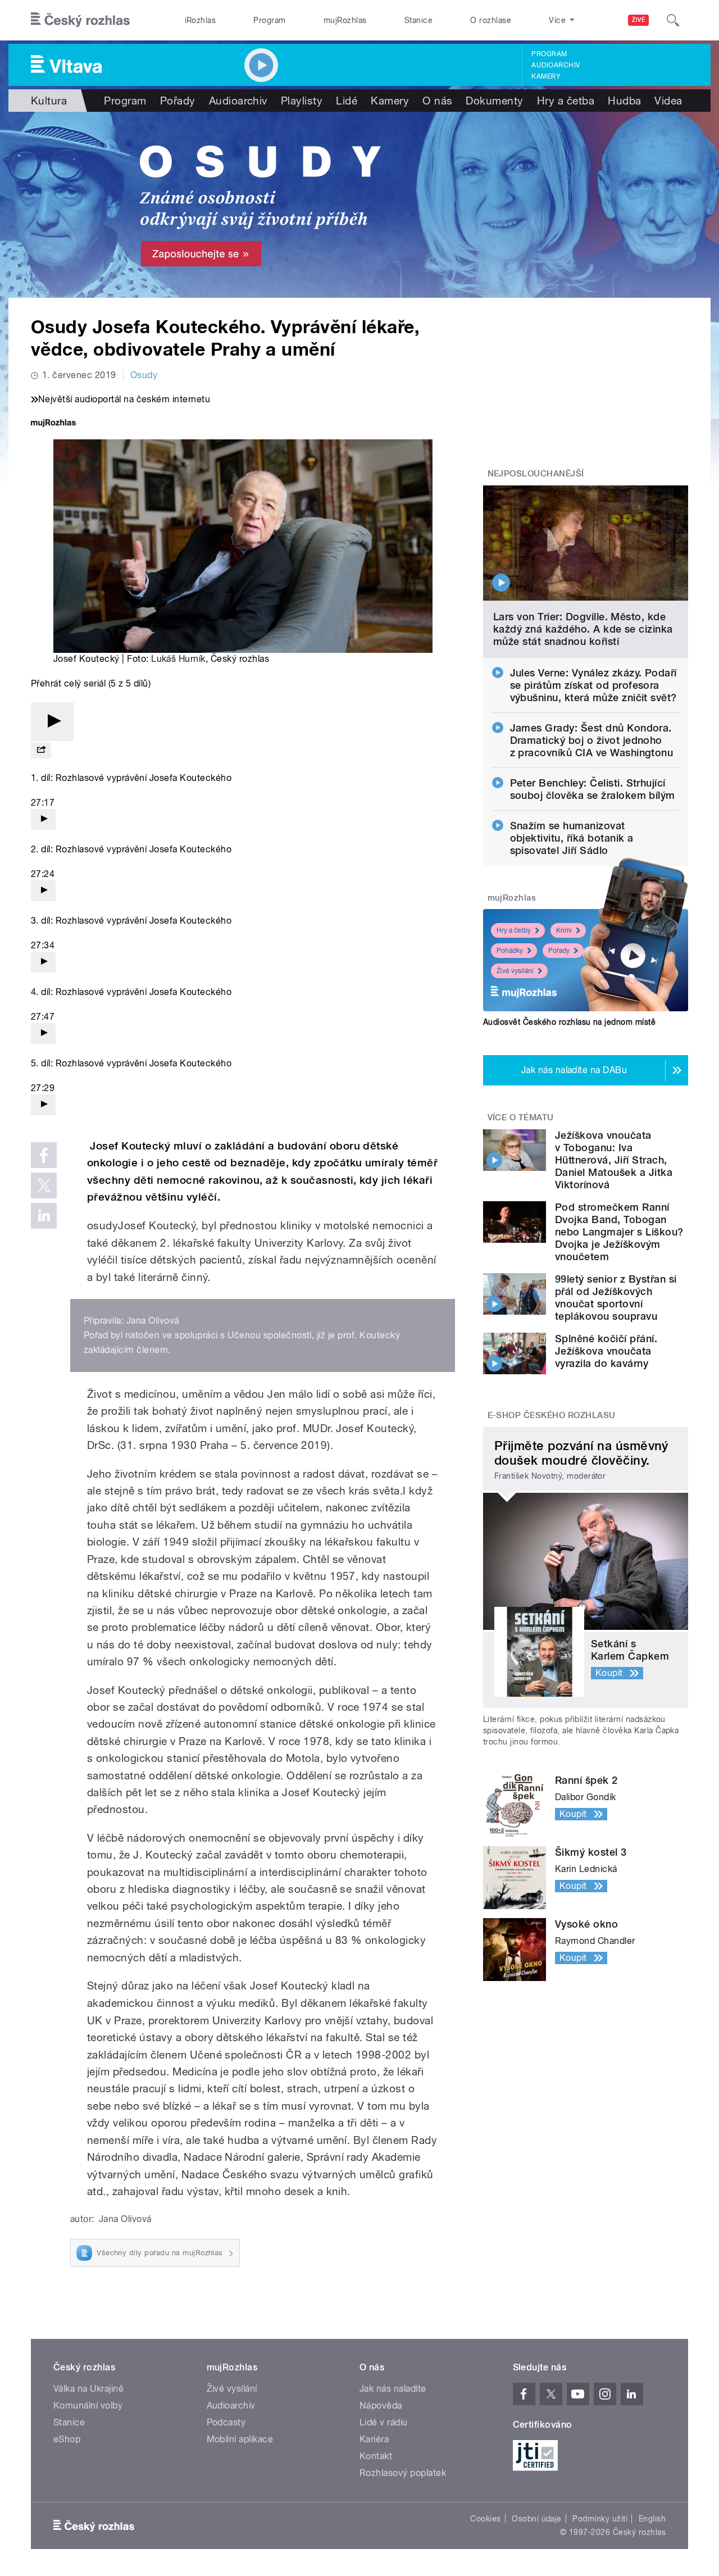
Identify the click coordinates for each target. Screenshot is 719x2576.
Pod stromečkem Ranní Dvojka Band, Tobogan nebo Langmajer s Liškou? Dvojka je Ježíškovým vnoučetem (619, 1232)
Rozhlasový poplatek (403, 2473)
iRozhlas (201, 20)
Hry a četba (566, 101)
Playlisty (302, 101)
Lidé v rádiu (384, 2422)
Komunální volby (88, 2405)
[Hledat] (673, 20)
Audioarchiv (556, 65)
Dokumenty (494, 101)
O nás (437, 101)
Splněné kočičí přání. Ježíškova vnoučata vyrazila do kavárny (606, 1351)
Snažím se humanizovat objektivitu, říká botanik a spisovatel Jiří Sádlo (572, 838)
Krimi (564, 930)
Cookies (485, 2519)
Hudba (624, 101)
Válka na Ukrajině (88, 2389)
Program (269, 20)
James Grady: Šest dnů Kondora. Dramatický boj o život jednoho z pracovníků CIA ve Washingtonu (592, 740)
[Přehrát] (52, 722)
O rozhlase (491, 20)
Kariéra (374, 2439)
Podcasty (226, 2422)
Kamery (546, 76)
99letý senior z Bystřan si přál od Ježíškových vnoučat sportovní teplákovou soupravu (616, 1298)
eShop (67, 2439)
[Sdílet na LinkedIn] (44, 1216)
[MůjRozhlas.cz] (53, 424)
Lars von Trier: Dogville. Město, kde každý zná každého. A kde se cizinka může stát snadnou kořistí (583, 629)
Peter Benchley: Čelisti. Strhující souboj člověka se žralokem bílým (593, 789)
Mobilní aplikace (240, 2439)
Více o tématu (521, 1117)
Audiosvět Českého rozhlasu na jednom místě (569, 1022)
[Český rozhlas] (80, 20)
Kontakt (376, 2456)
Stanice (418, 20)
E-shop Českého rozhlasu (552, 1415)
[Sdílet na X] (44, 1185)
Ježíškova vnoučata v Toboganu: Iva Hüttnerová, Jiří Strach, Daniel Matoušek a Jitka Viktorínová (614, 1160)
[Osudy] (359, 205)
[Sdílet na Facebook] (44, 1155)
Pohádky (510, 951)
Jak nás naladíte (393, 2389)
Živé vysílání (515, 971)
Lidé (347, 101)
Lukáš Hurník (178, 659)
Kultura (49, 101)
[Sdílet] (41, 750)
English (652, 2519)
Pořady (178, 101)
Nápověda (381, 2405)
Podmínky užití (600, 2519)
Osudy (144, 375)
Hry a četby (514, 930)
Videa (668, 101)
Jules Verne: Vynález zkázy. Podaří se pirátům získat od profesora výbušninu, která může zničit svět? (593, 685)
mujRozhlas (345, 20)
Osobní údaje (537, 2519)
